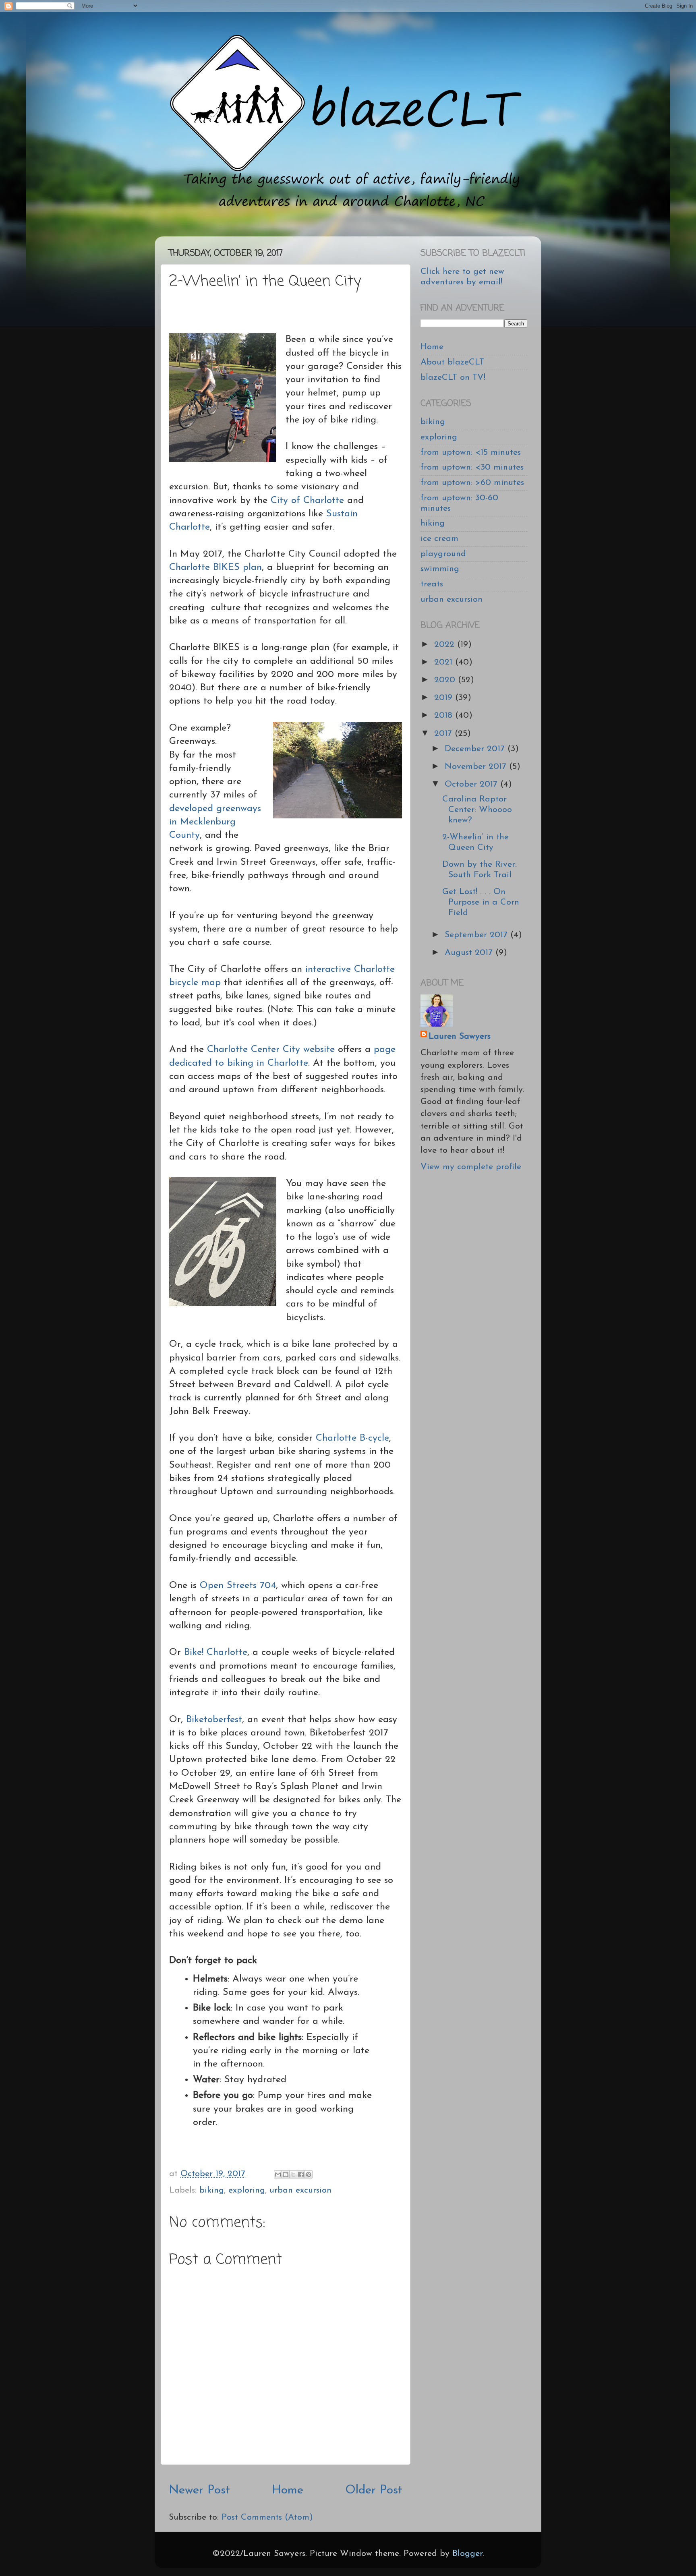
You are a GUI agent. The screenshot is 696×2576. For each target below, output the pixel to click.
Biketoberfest (214, 1720)
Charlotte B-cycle (352, 1438)
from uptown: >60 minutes (472, 483)
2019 (445, 698)
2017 (444, 734)
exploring (247, 2190)
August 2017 (470, 953)
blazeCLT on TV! (453, 378)
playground (443, 554)
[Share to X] (293, 2174)
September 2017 (477, 935)
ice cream (439, 539)
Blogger (467, 2554)
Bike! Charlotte (216, 1652)
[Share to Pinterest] (309, 2174)
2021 (445, 662)
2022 (446, 645)
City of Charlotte (307, 501)
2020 (446, 680)
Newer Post (199, 2490)
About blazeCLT (452, 362)
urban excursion (300, 2190)
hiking (433, 523)
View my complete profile (471, 1167)
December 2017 (476, 749)
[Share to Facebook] (301, 2174)
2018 (445, 715)
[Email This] (278, 2174)
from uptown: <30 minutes (472, 467)
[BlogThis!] (286, 2174)
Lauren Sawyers (460, 1036)
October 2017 (472, 784)
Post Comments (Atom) (267, 2517)
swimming (440, 569)
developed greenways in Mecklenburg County (215, 822)
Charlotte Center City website (271, 1050)
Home (288, 2490)
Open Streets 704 (238, 1586)
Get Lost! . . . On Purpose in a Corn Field (481, 902)
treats (432, 584)
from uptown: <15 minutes (471, 452)
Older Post (374, 2490)
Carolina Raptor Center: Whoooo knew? (477, 810)
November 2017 (477, 767)
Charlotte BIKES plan (215, 567)
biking (212, 2190)
